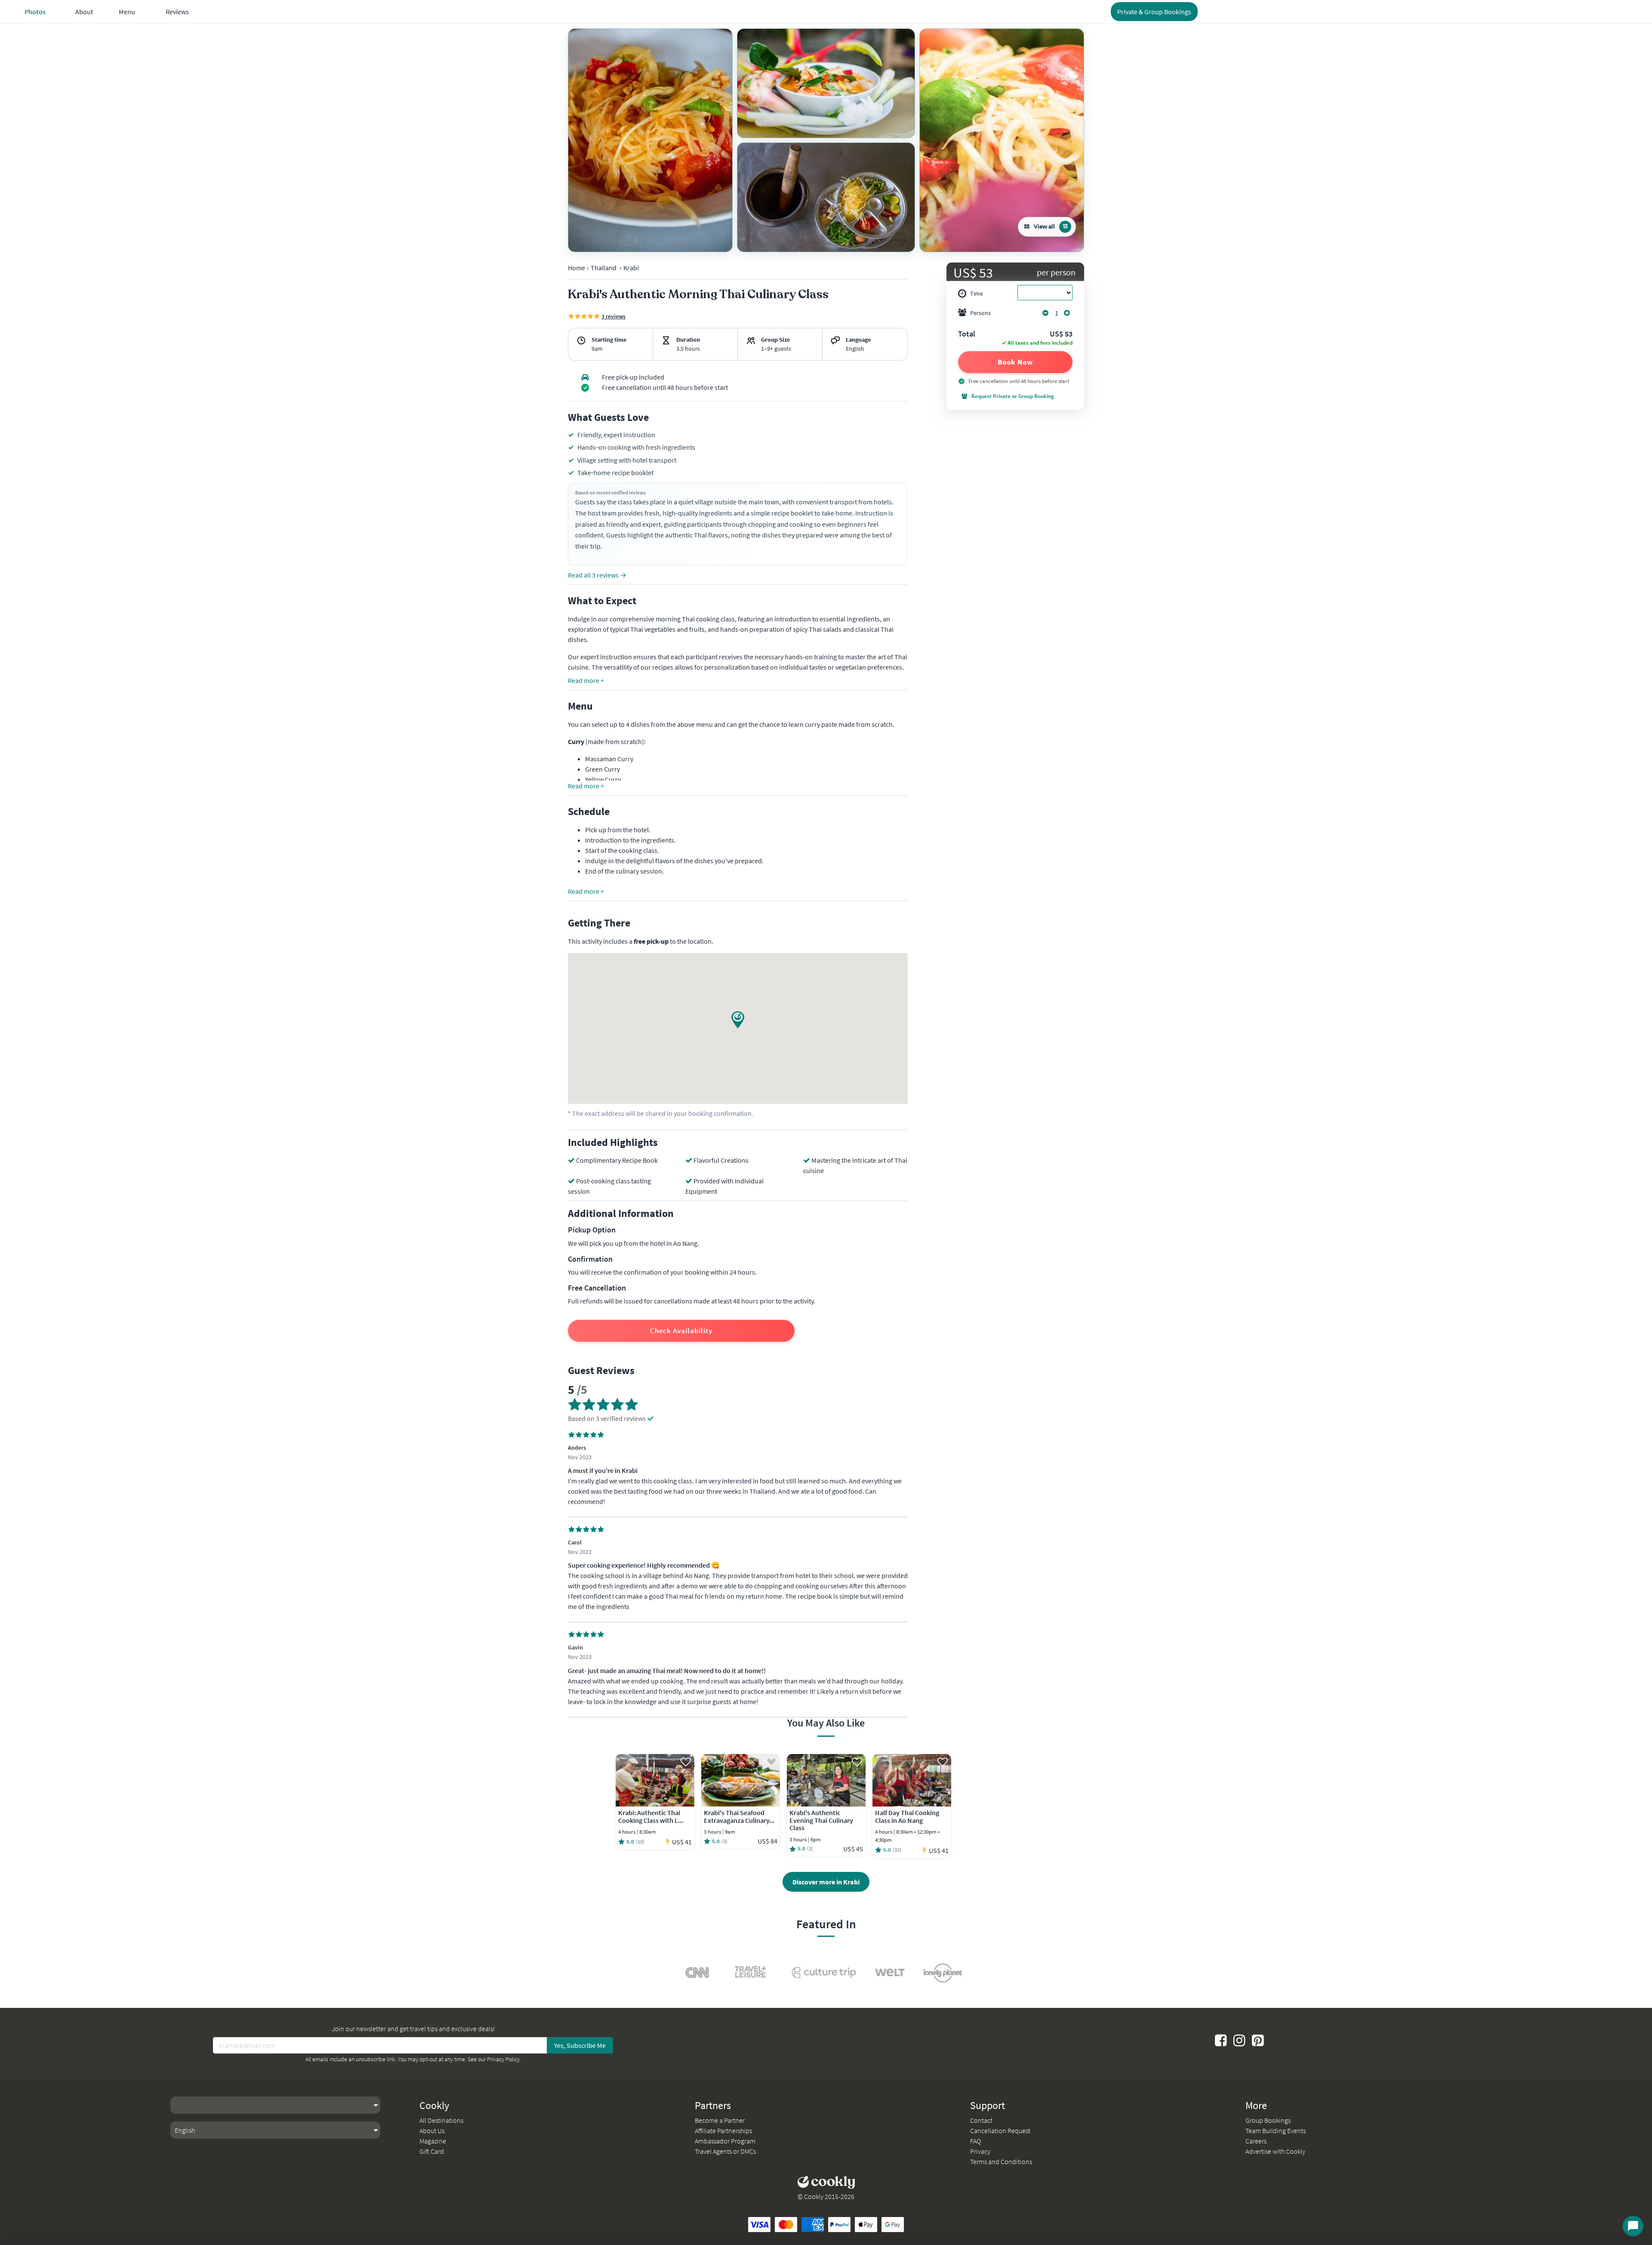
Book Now (1015, 362)
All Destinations (441, 2120)
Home (576, 268)
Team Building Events (1276, 2131)
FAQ (975, 2141)
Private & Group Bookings (1154, 12)
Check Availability (681, 1331)
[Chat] (1633, 2226)
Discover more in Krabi (826, 1882)
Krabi (631, 268)
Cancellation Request (1000, 2131)
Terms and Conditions (1001, 2162)
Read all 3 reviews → (597, 575)
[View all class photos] (650, 140)
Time (977, 293)
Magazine (433, 2141)
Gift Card (432, 2151)
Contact (981, 2120)
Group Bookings (1268, 2120)
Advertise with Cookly (1275, 2151)
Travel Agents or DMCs (725, 2151)
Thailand (604, 268)
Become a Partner (720, 2120)
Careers (1256, 2141)
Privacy (980, 2151)
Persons (980, 313)
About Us (432, 2131)
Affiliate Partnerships (723, 2131)
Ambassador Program (725, 2141)
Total (967, 334)
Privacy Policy (503, 2059)
